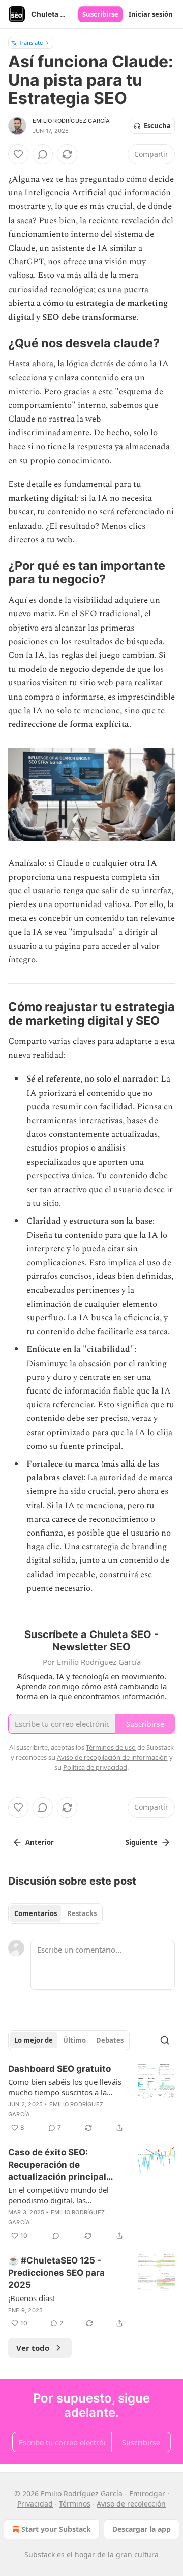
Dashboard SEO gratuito (59, 2069)
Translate (31, 42)
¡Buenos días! (32, 2298)
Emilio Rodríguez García (71, 121)
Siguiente (142, 1842)
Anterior (40, 1842)
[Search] (165, 2040)
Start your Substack (56, 2529)
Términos (75, 2504)
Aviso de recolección (131, 2504)
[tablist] (55, 1913)
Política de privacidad (95, 1767)
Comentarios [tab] (36, 1913)
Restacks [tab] (82, 1913)
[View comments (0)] (43, 154)
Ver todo (33, 2348)
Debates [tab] (110, 2040)
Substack (40, 2554)
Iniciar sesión (151, 14)
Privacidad (35, 2504)
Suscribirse (100, 14)
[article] (91, 2098)
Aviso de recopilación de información (112, 1757)
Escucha (157, 126)
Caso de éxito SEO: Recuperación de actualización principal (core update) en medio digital (58, 2165)
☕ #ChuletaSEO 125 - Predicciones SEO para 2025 (56, 2273)
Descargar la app (142, 2529)
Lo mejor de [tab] (34, 2040)
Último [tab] (74, 2040)
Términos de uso (111, 1747)
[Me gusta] (18, 154)
